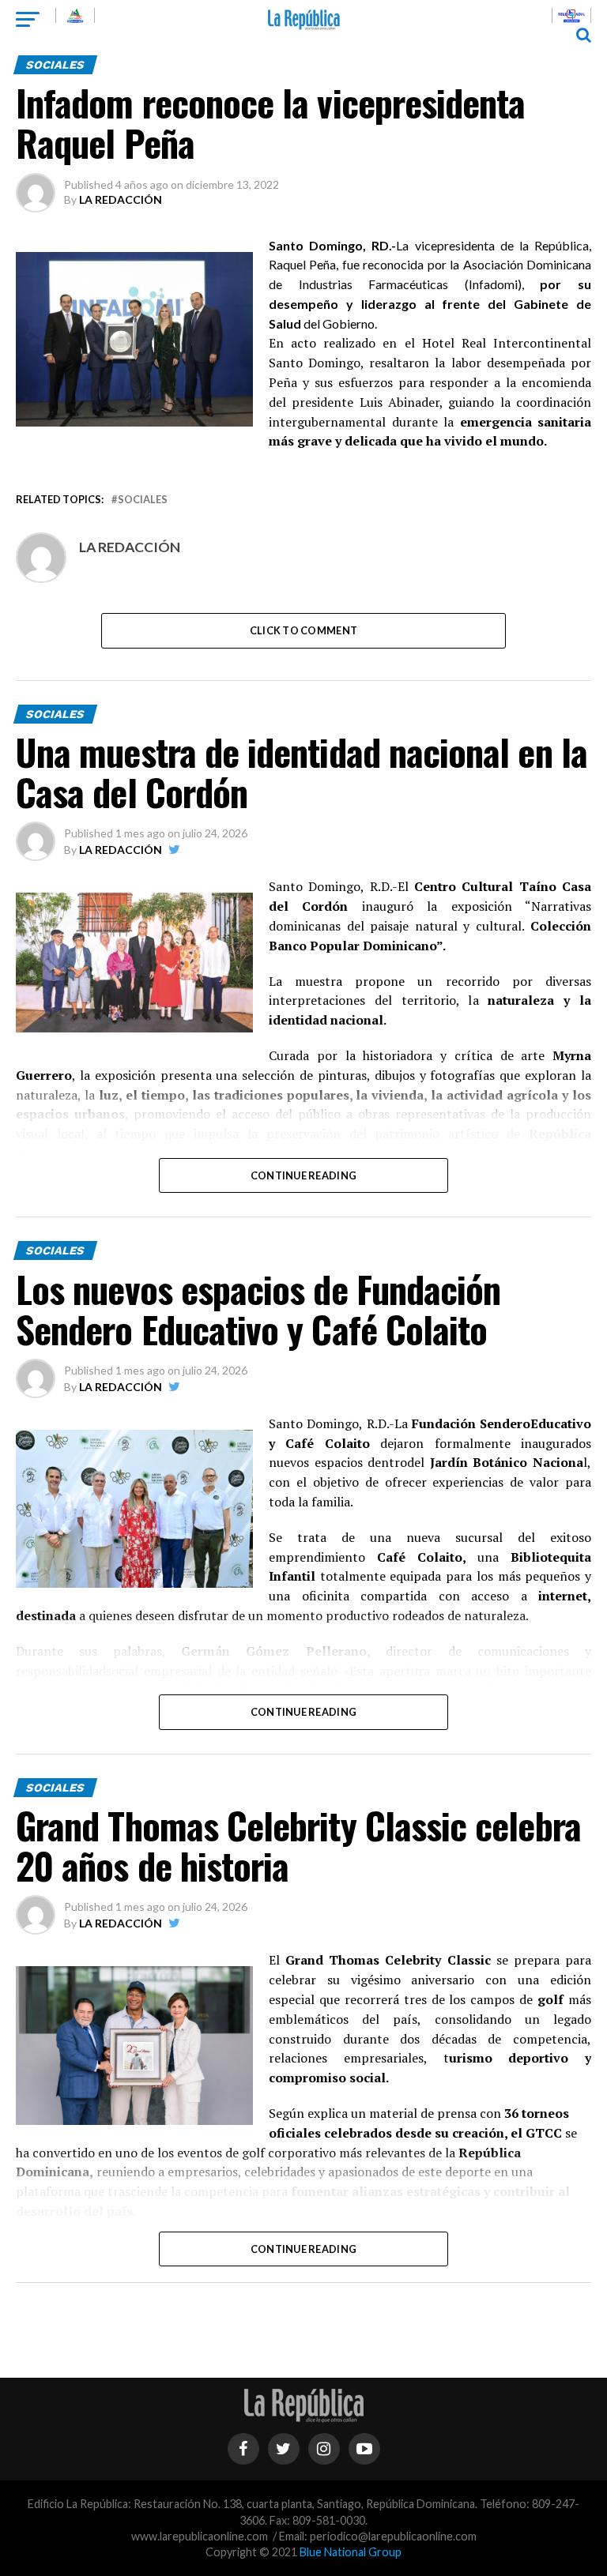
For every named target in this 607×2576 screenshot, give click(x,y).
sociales (143, 500)
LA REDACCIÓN (121, 199)
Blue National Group (351, 2552)
